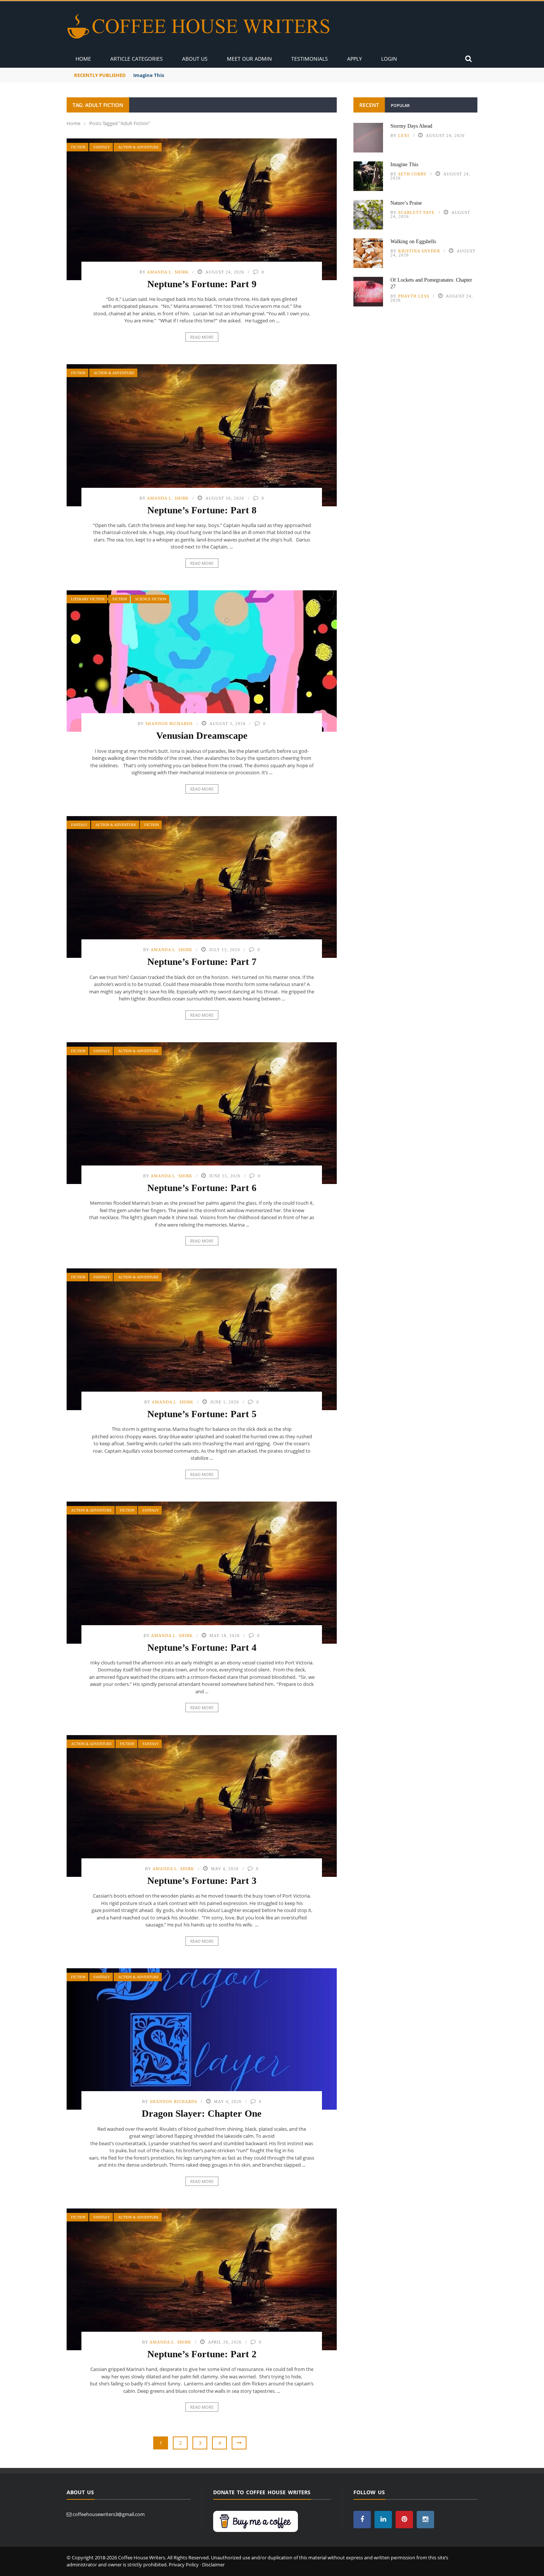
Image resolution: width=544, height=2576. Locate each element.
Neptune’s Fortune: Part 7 (202, 962)
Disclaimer (213, 2565)
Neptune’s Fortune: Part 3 (202, 1881)
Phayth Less (414, 296)
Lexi (404, 135)
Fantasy (102, 147)
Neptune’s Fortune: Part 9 (202, 284)
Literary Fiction (88, 599)
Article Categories (137, 59)
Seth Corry (412, 174)
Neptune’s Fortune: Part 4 (202, 1648)
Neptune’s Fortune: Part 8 (202, 510)
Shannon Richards (169, 724)
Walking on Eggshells (413, 241)
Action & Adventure (138, 147)
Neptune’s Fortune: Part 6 (202, 1188)
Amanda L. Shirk (168, 272)
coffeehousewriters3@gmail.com (109, 2514)
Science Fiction (151, 599)
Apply (355, 59)
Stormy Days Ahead (411, 126)
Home (83, 59)
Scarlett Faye (417, 212)
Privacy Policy (184, 2565)
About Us (195, 59)
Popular (400, 105)
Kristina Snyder (419, 251)
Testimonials (310, 59)
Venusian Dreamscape (202, 736)
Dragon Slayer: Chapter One (202, 2114)
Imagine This (149, 75)
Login (389, 59)
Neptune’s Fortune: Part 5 (202, 1414)
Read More (202, 337)
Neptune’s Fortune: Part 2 (202, 2354)
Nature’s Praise (406, 203)
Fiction (78, 147)
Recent (369, 105)
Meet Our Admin (249, 59)
